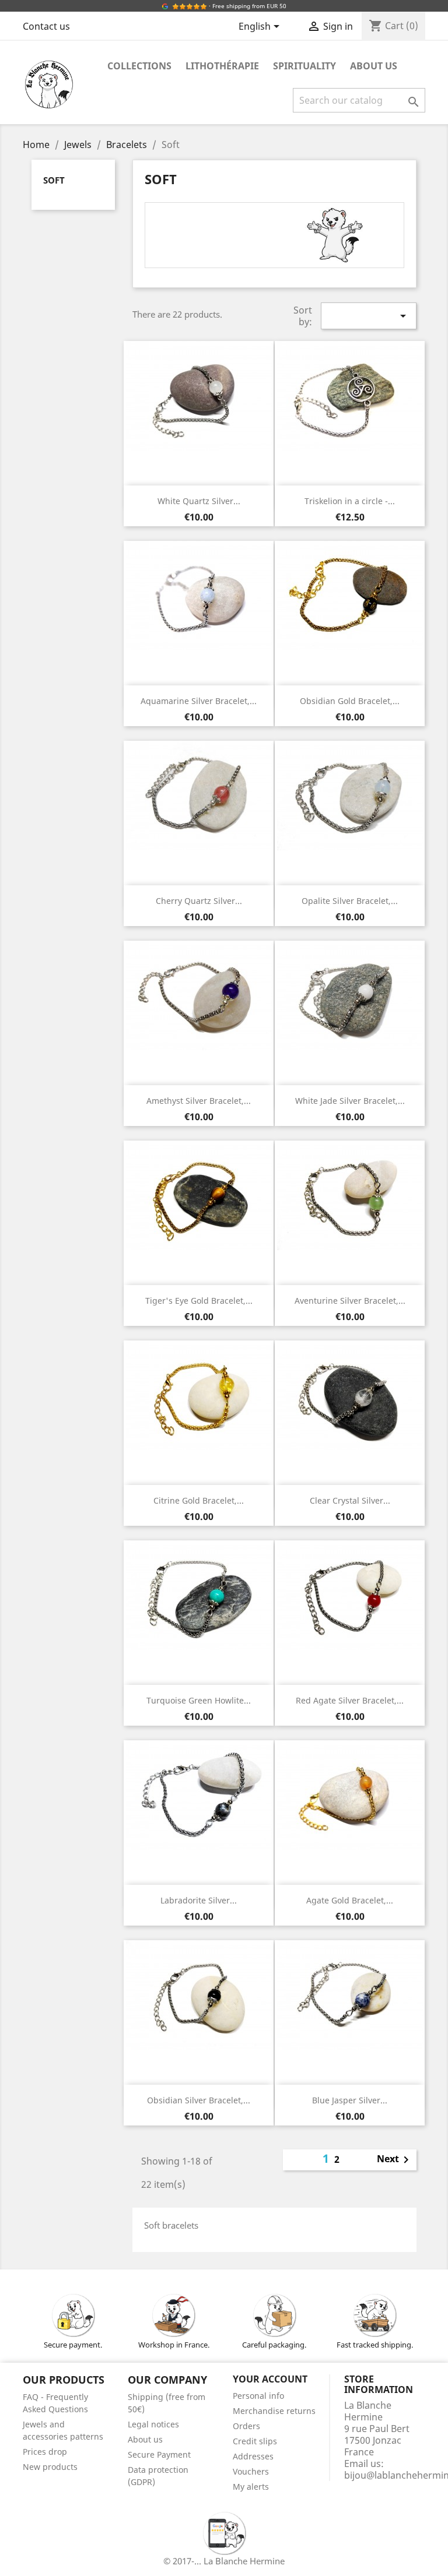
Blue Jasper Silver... (350, 2100)
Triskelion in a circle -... (350, 501)
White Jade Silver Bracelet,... (350, 1101)
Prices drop (45, 2452)
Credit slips (255, 2441)
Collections (139, 66)
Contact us (46, 26)
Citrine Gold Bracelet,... (199, 1500)
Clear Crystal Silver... (350, 1500)
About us (374, 66)
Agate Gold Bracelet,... (350, 1900)
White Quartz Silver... (199, 501)
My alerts (251, 2487)
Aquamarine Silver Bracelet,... (199, 701)
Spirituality (304, 66)
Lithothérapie (222, 66)
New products (50, 2467)
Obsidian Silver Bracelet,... (199, 2100)
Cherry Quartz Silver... (199, 901)
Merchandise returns (274, 2411)
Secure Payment (159, 2454)
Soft (54, 180)
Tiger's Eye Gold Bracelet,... (199, 1301)
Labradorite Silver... (199, 1900)
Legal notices (153, 2424)
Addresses (253, 2456)
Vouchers (251, 2471)
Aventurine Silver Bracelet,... (350, 1301)
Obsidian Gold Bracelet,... (350, 701)
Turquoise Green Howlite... (199, 1700)
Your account (270, 2379)
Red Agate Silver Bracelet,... (350, 1700)
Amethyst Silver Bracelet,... (199, 1101)
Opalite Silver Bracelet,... (350, 901)
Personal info (258, 2396)
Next (395, 2160)
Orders (246, 2426)
